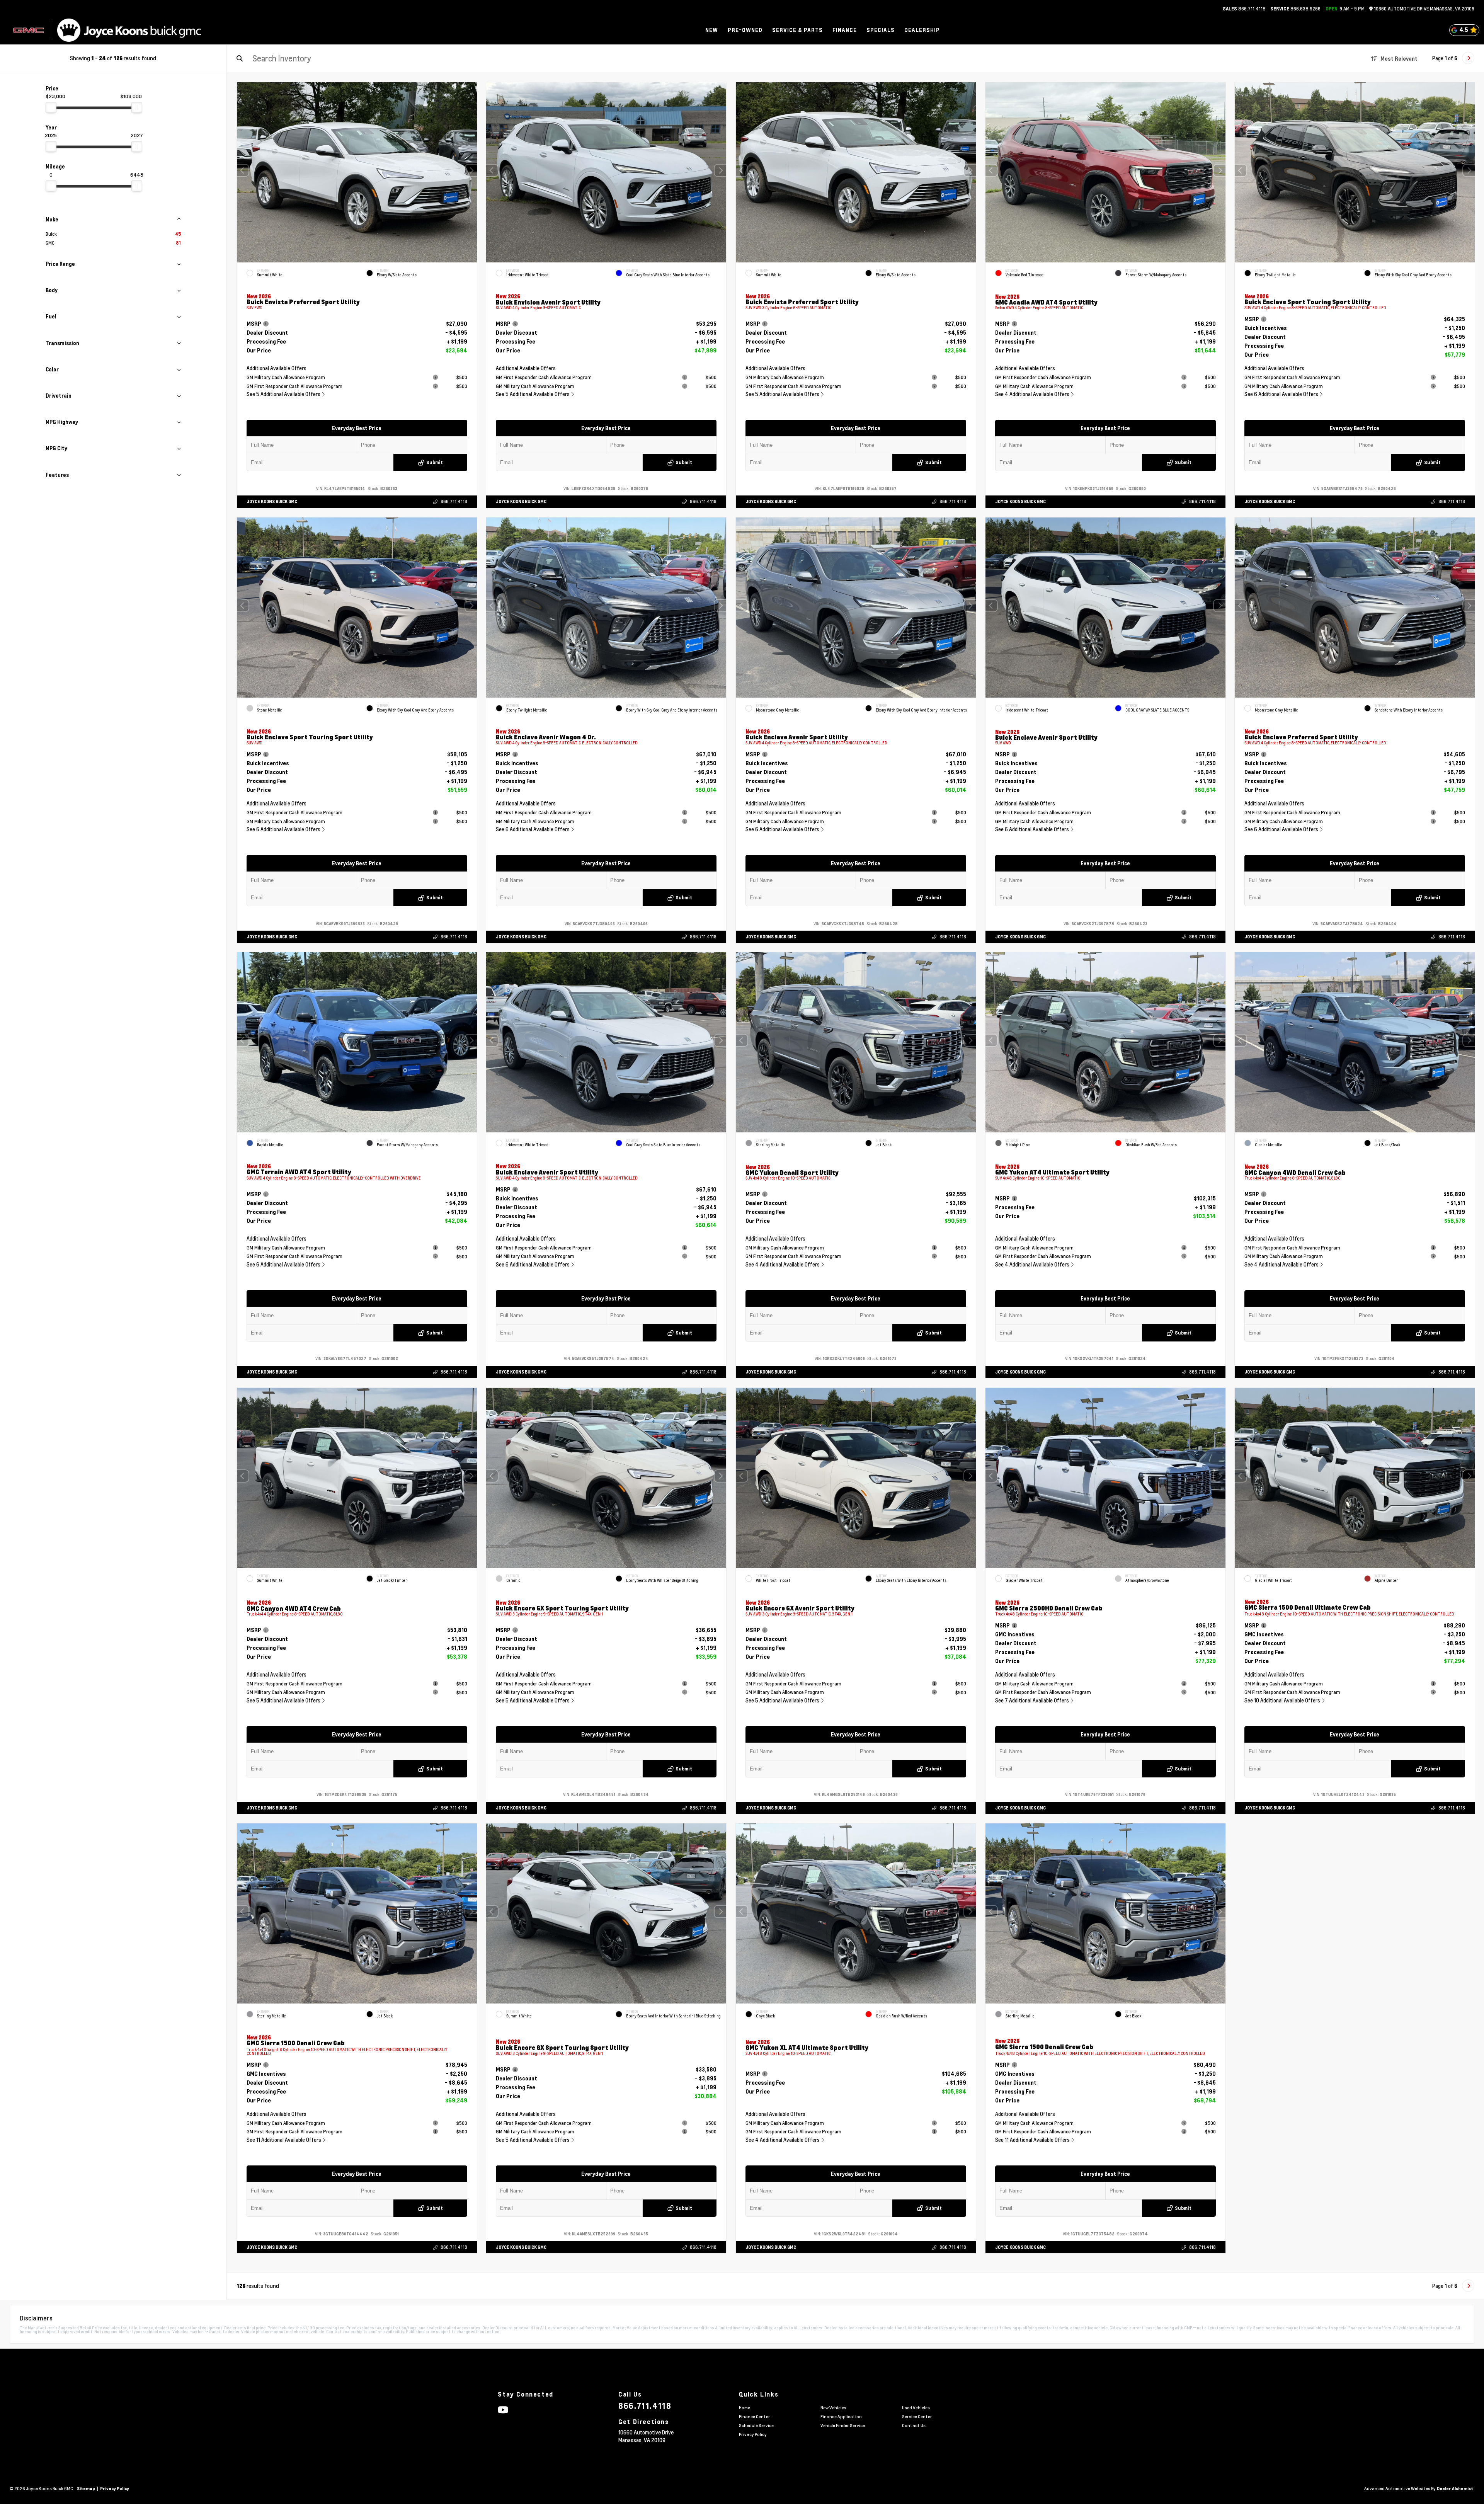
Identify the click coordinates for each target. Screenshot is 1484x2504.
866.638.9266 (1295, 9)
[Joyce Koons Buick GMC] (129, 30)
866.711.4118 (1244, 9)
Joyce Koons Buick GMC (272, 501)
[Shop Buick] (28, 30)
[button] (471, 170)
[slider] (51, 107)
